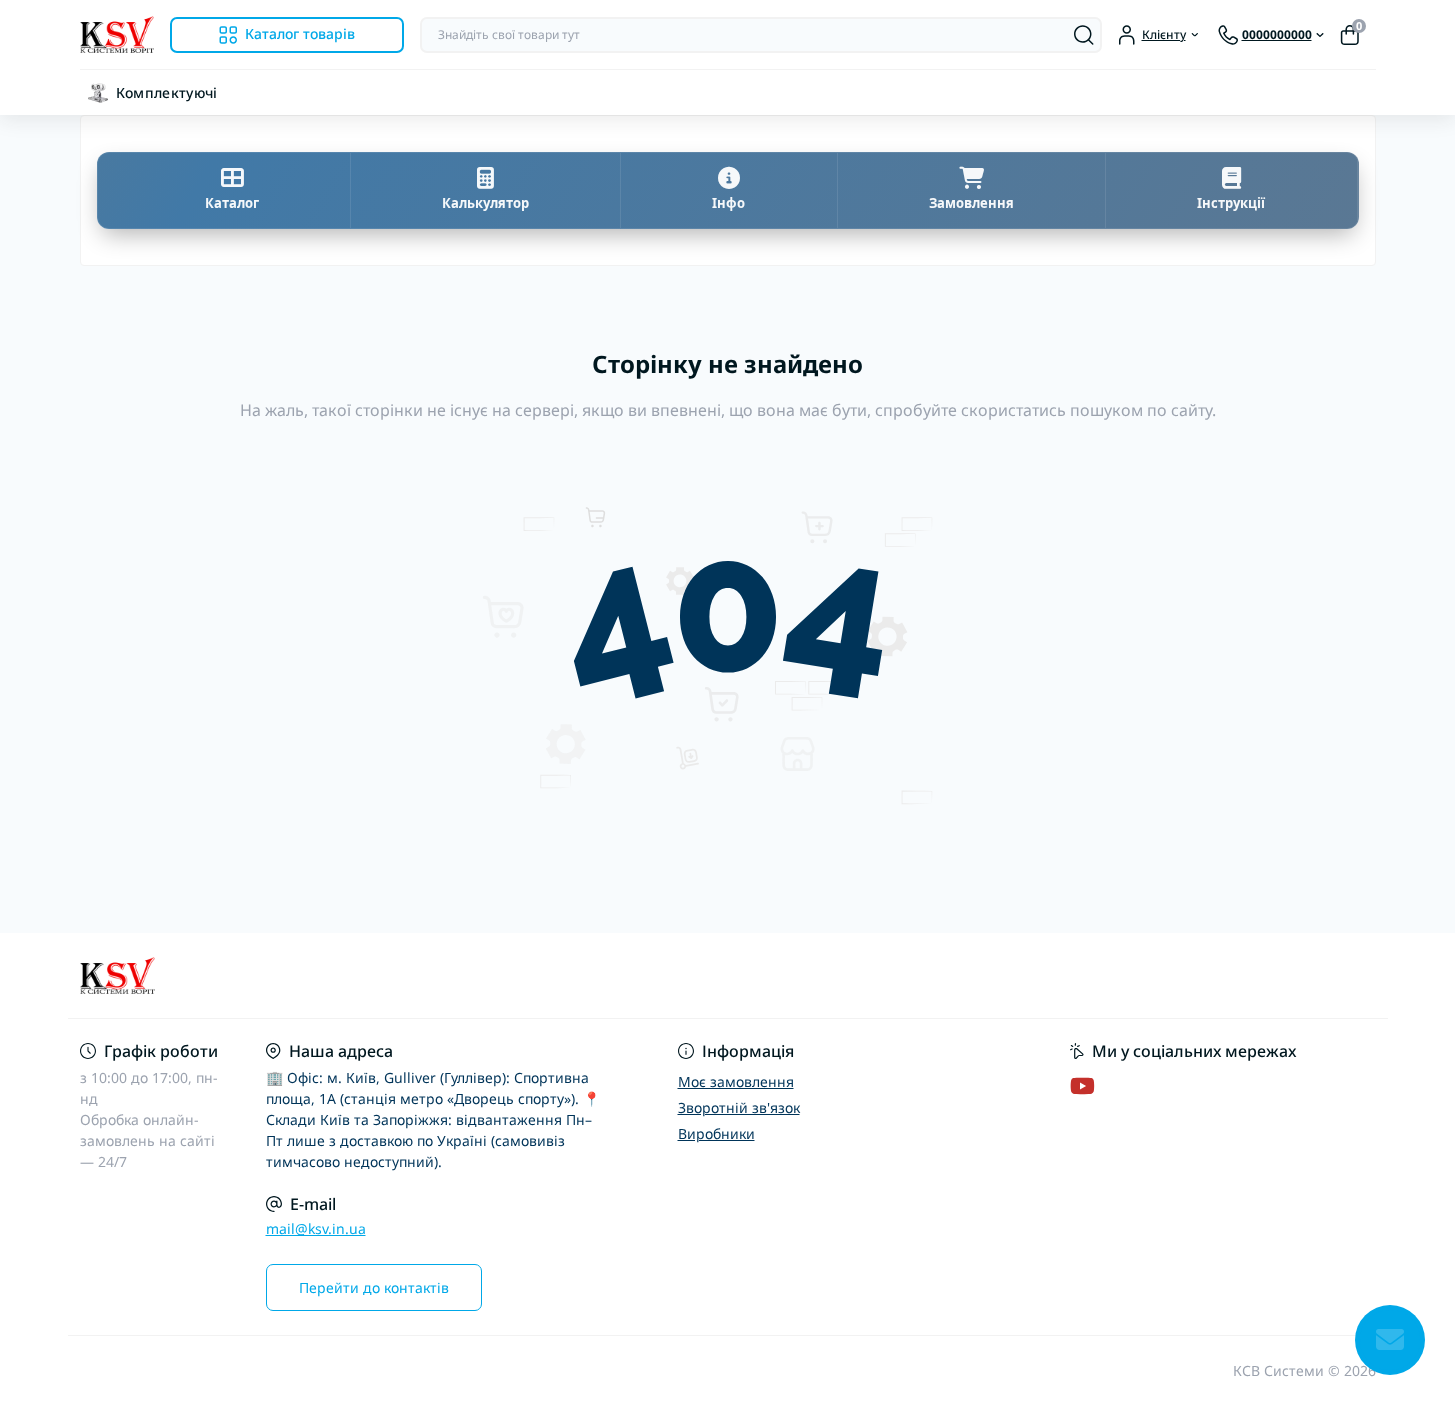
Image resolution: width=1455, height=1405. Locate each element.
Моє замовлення (736, 1081)
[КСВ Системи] (398, 976)
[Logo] (117, 34)
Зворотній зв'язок (739, 1107)
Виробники (716, 1133)
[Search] (1084, 35)
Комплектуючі (167, 92)
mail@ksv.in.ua (316, 1228)
